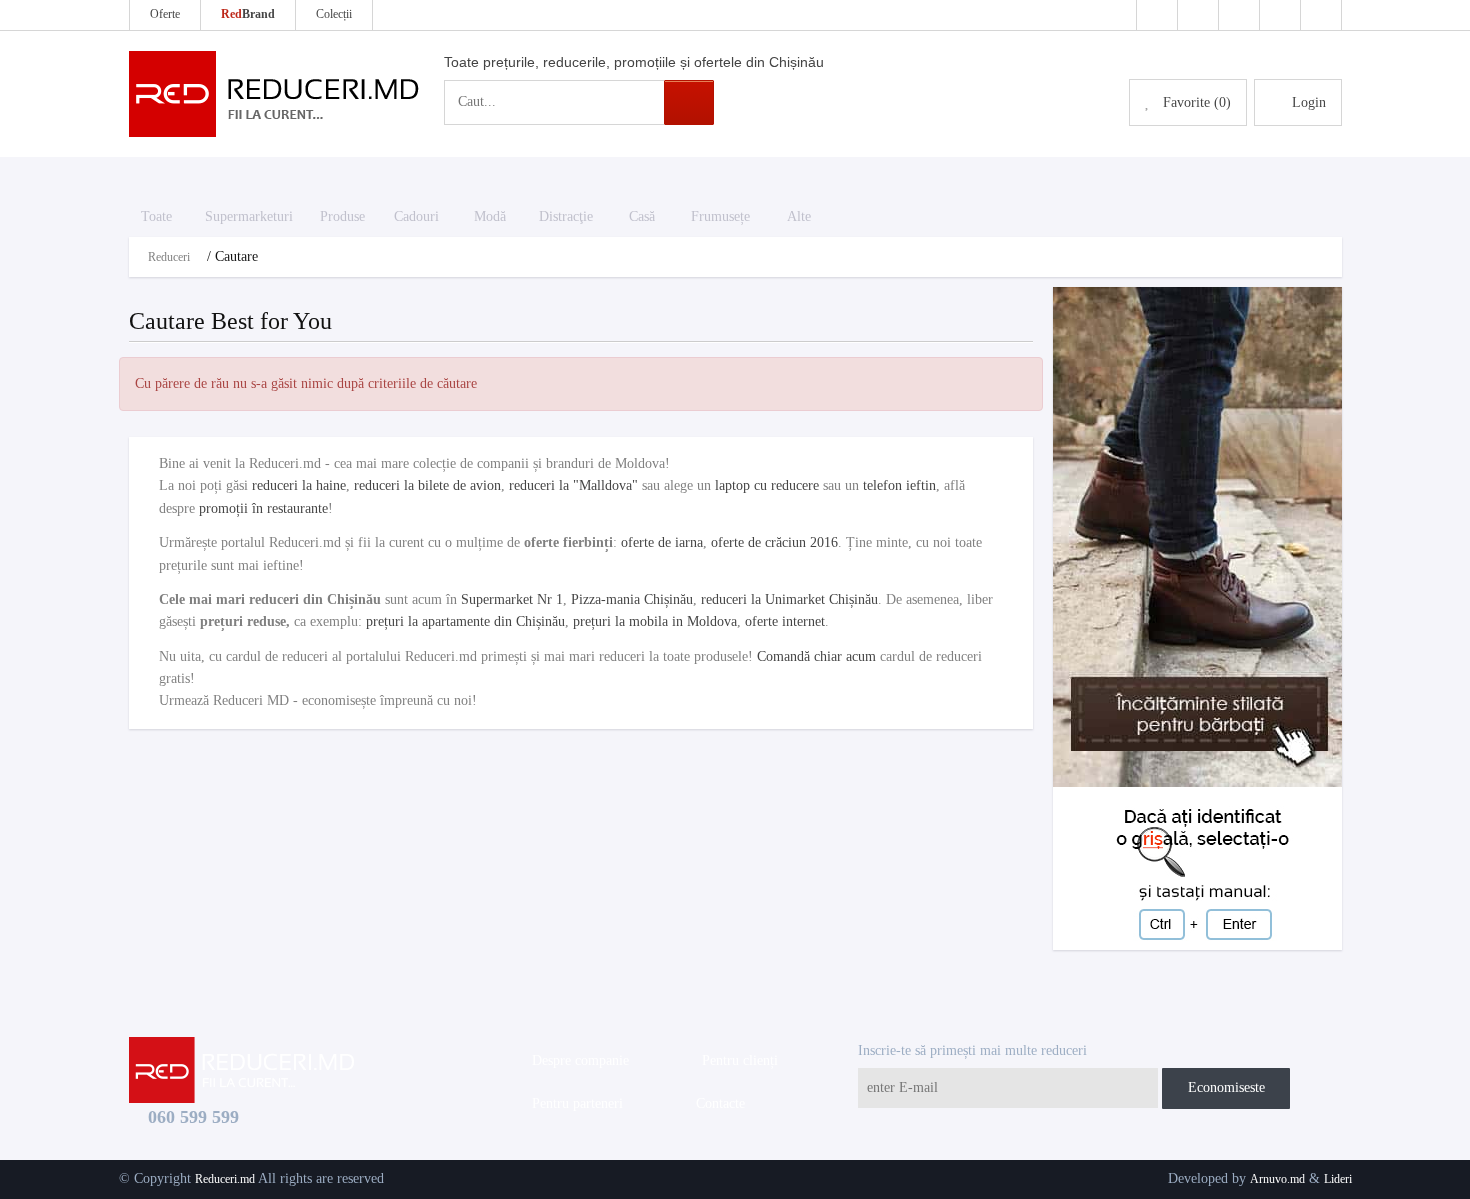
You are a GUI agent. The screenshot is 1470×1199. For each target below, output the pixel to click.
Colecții (334, 14)
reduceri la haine (299, 485)
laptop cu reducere (767, 485)
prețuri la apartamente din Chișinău (465, 621)
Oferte (165, 14)
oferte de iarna (662, 542)
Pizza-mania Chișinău (632, 599)
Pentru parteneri (573, 1103)
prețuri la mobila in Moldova (655, 621)
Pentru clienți (736, 1060)
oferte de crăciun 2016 (774, 542)
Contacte (716, 1103)
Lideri (1338, 1179)
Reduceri (169, 257)
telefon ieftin (899, 485)
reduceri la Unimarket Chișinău (789, 599)
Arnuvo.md (1277, 1179)
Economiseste (1226, 1087)
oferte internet (785, 621)
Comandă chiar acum (816, 656)
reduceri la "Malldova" (573, 485)
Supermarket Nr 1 (512, 599)
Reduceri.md (225, 1179)
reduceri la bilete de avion (427, 485)
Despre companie (576, 1060)
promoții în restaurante (263, 508)
